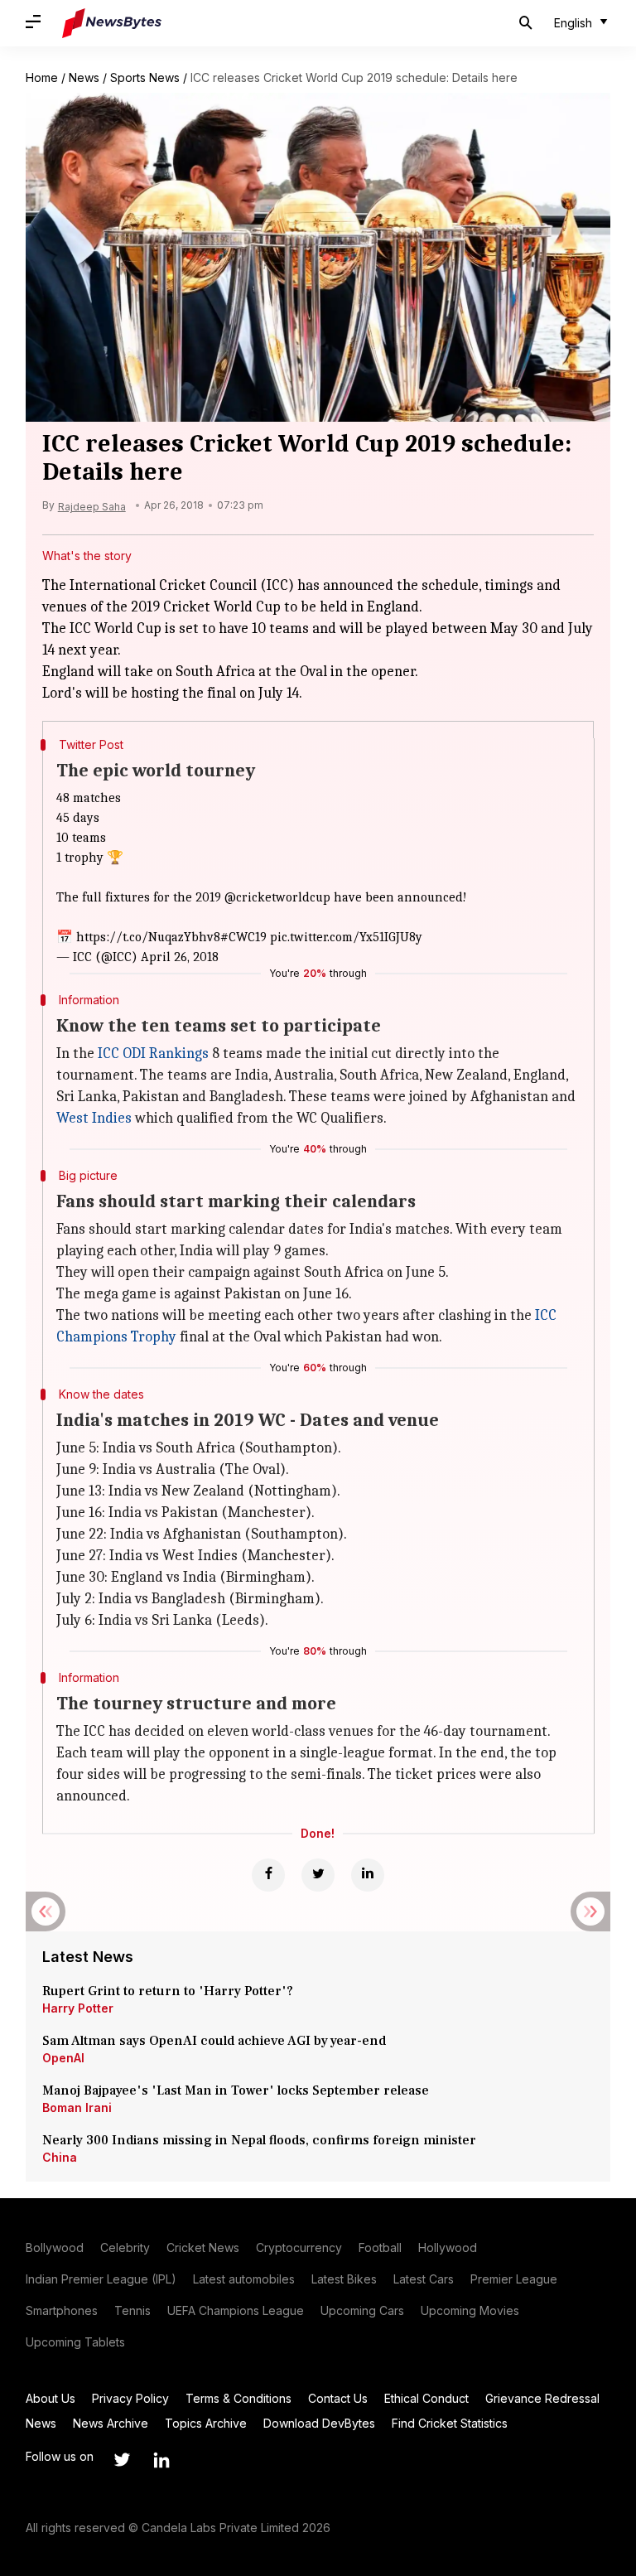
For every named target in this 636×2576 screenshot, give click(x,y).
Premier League (514, 2279)
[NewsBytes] (112, 23)
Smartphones (62, 2310)
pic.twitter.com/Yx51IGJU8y (346, 937)
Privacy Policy (130, 2398)
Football (380, 2247)
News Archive (111, 2423)
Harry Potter (78, 2008)
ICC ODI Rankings (153, 1054)
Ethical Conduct (426, 2398)
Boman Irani (77, 2107)
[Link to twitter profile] (122, 2460)
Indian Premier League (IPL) (101, 2279)
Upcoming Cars (362, 2310)
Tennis (132, 2310)
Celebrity (125, 2247)
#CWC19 (243, 937)
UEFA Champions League (236, 2310)
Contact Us (338, 2398)
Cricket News (203, 2247)
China (60, 2157)
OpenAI (63, 2058)
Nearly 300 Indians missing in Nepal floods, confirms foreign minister (259, 2140)
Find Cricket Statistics (450, 2423)
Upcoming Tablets (75, 2342)
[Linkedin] (368, 1875)
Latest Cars (424, 2279)
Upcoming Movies (470, 2310)
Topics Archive (206, 2423)
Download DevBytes (319, 2423)
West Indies (94, 1118)
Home (42, 77)
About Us (51, 2398)
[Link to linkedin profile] (161, 2460)
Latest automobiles (244, 2279)
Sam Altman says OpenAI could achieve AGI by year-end (214, 2041)
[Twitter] (318, 1875)
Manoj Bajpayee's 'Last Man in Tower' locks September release (236, 2090)
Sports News (145, 77)
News (84, 77)
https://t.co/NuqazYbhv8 (148, 937)
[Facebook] (268, 1875)
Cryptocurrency (299, 2247)
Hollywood (448, 2247)
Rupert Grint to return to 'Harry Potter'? (168, 1991)
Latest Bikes (344, 2279)
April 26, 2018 (180, 957)
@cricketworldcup (277, 897)
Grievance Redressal (542, 2398)
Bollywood (55, 2247)
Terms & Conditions (238, 2398)
